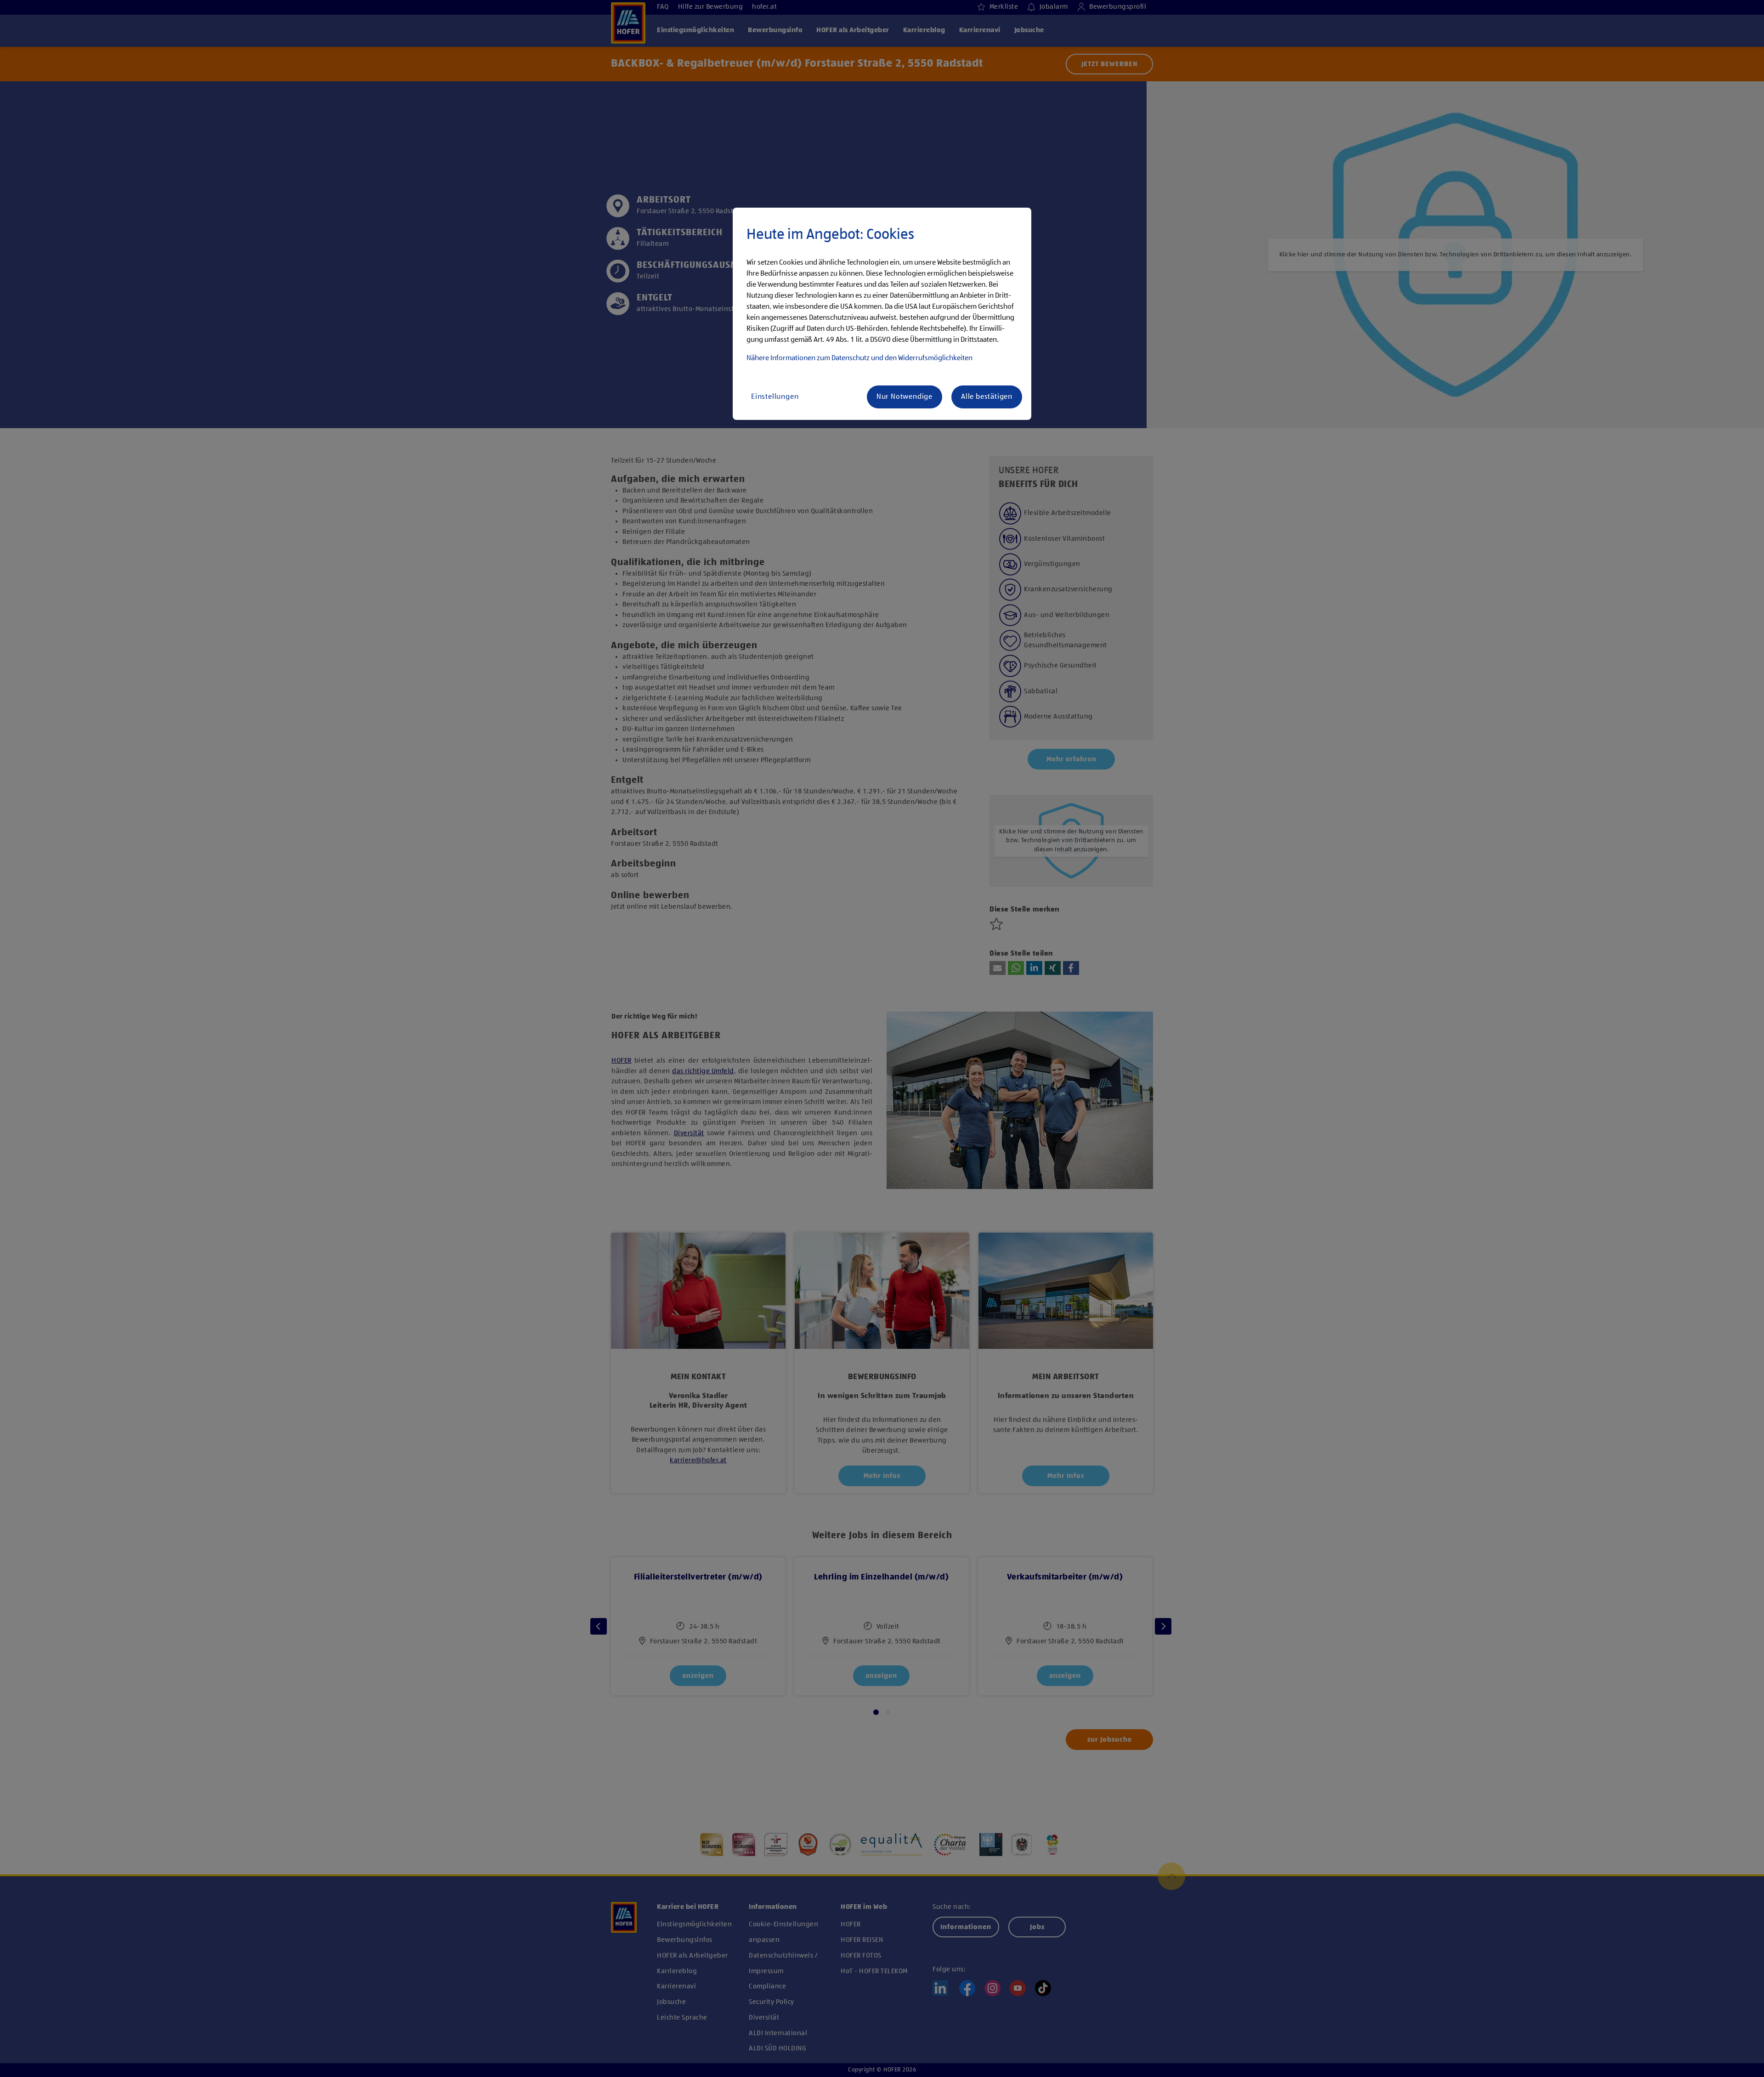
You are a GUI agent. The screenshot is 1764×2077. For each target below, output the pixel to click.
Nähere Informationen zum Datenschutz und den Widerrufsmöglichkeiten (859, 358)
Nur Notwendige (905, 397)
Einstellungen (775, 397)
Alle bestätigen (987, 397)
